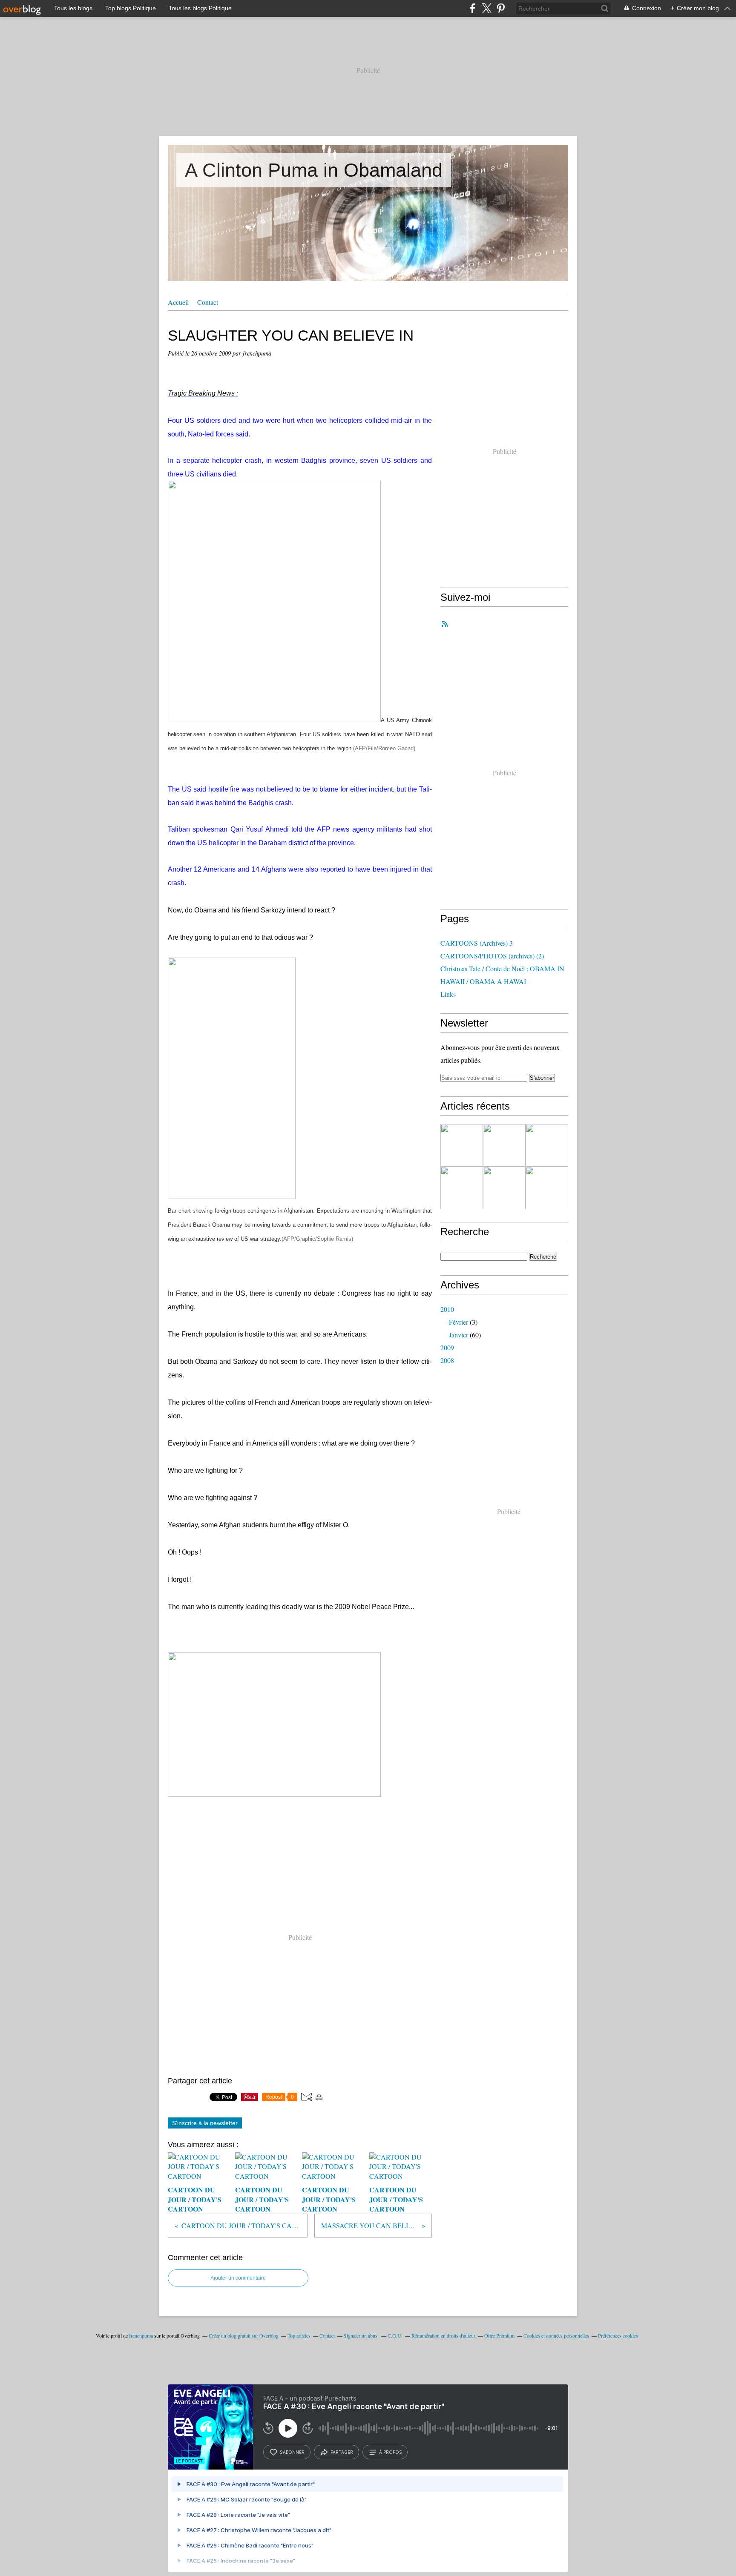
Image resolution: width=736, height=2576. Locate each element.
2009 (447, 1347)
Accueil (178, 302)
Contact (208, 302)
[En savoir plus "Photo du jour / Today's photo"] (504, 1188)
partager (342, 2452)
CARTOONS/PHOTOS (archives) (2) (492, 956)
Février (459, 1322)
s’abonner (292, 2452)
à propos (390, 2452)
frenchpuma (141, 2335)
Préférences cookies (618, 2335)
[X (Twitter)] (487, 8)
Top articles (299, 2335)
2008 (447, 1360)
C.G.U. (395, 2335)
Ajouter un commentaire (238, 2278)
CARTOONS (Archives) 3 (477, 943)
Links (448, 994)
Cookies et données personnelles (556, 2335)
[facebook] (473, 8)
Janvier (459, 1335)
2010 (447, 1309)
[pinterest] (501, 8)
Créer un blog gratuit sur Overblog (244, 2335)
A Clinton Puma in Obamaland (314, 170)
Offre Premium (499, 2335)
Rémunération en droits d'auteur (443, 2335)
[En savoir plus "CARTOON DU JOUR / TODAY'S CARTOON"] (462, 1145)
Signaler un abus (361, 2335)
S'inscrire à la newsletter (205, 2123)
